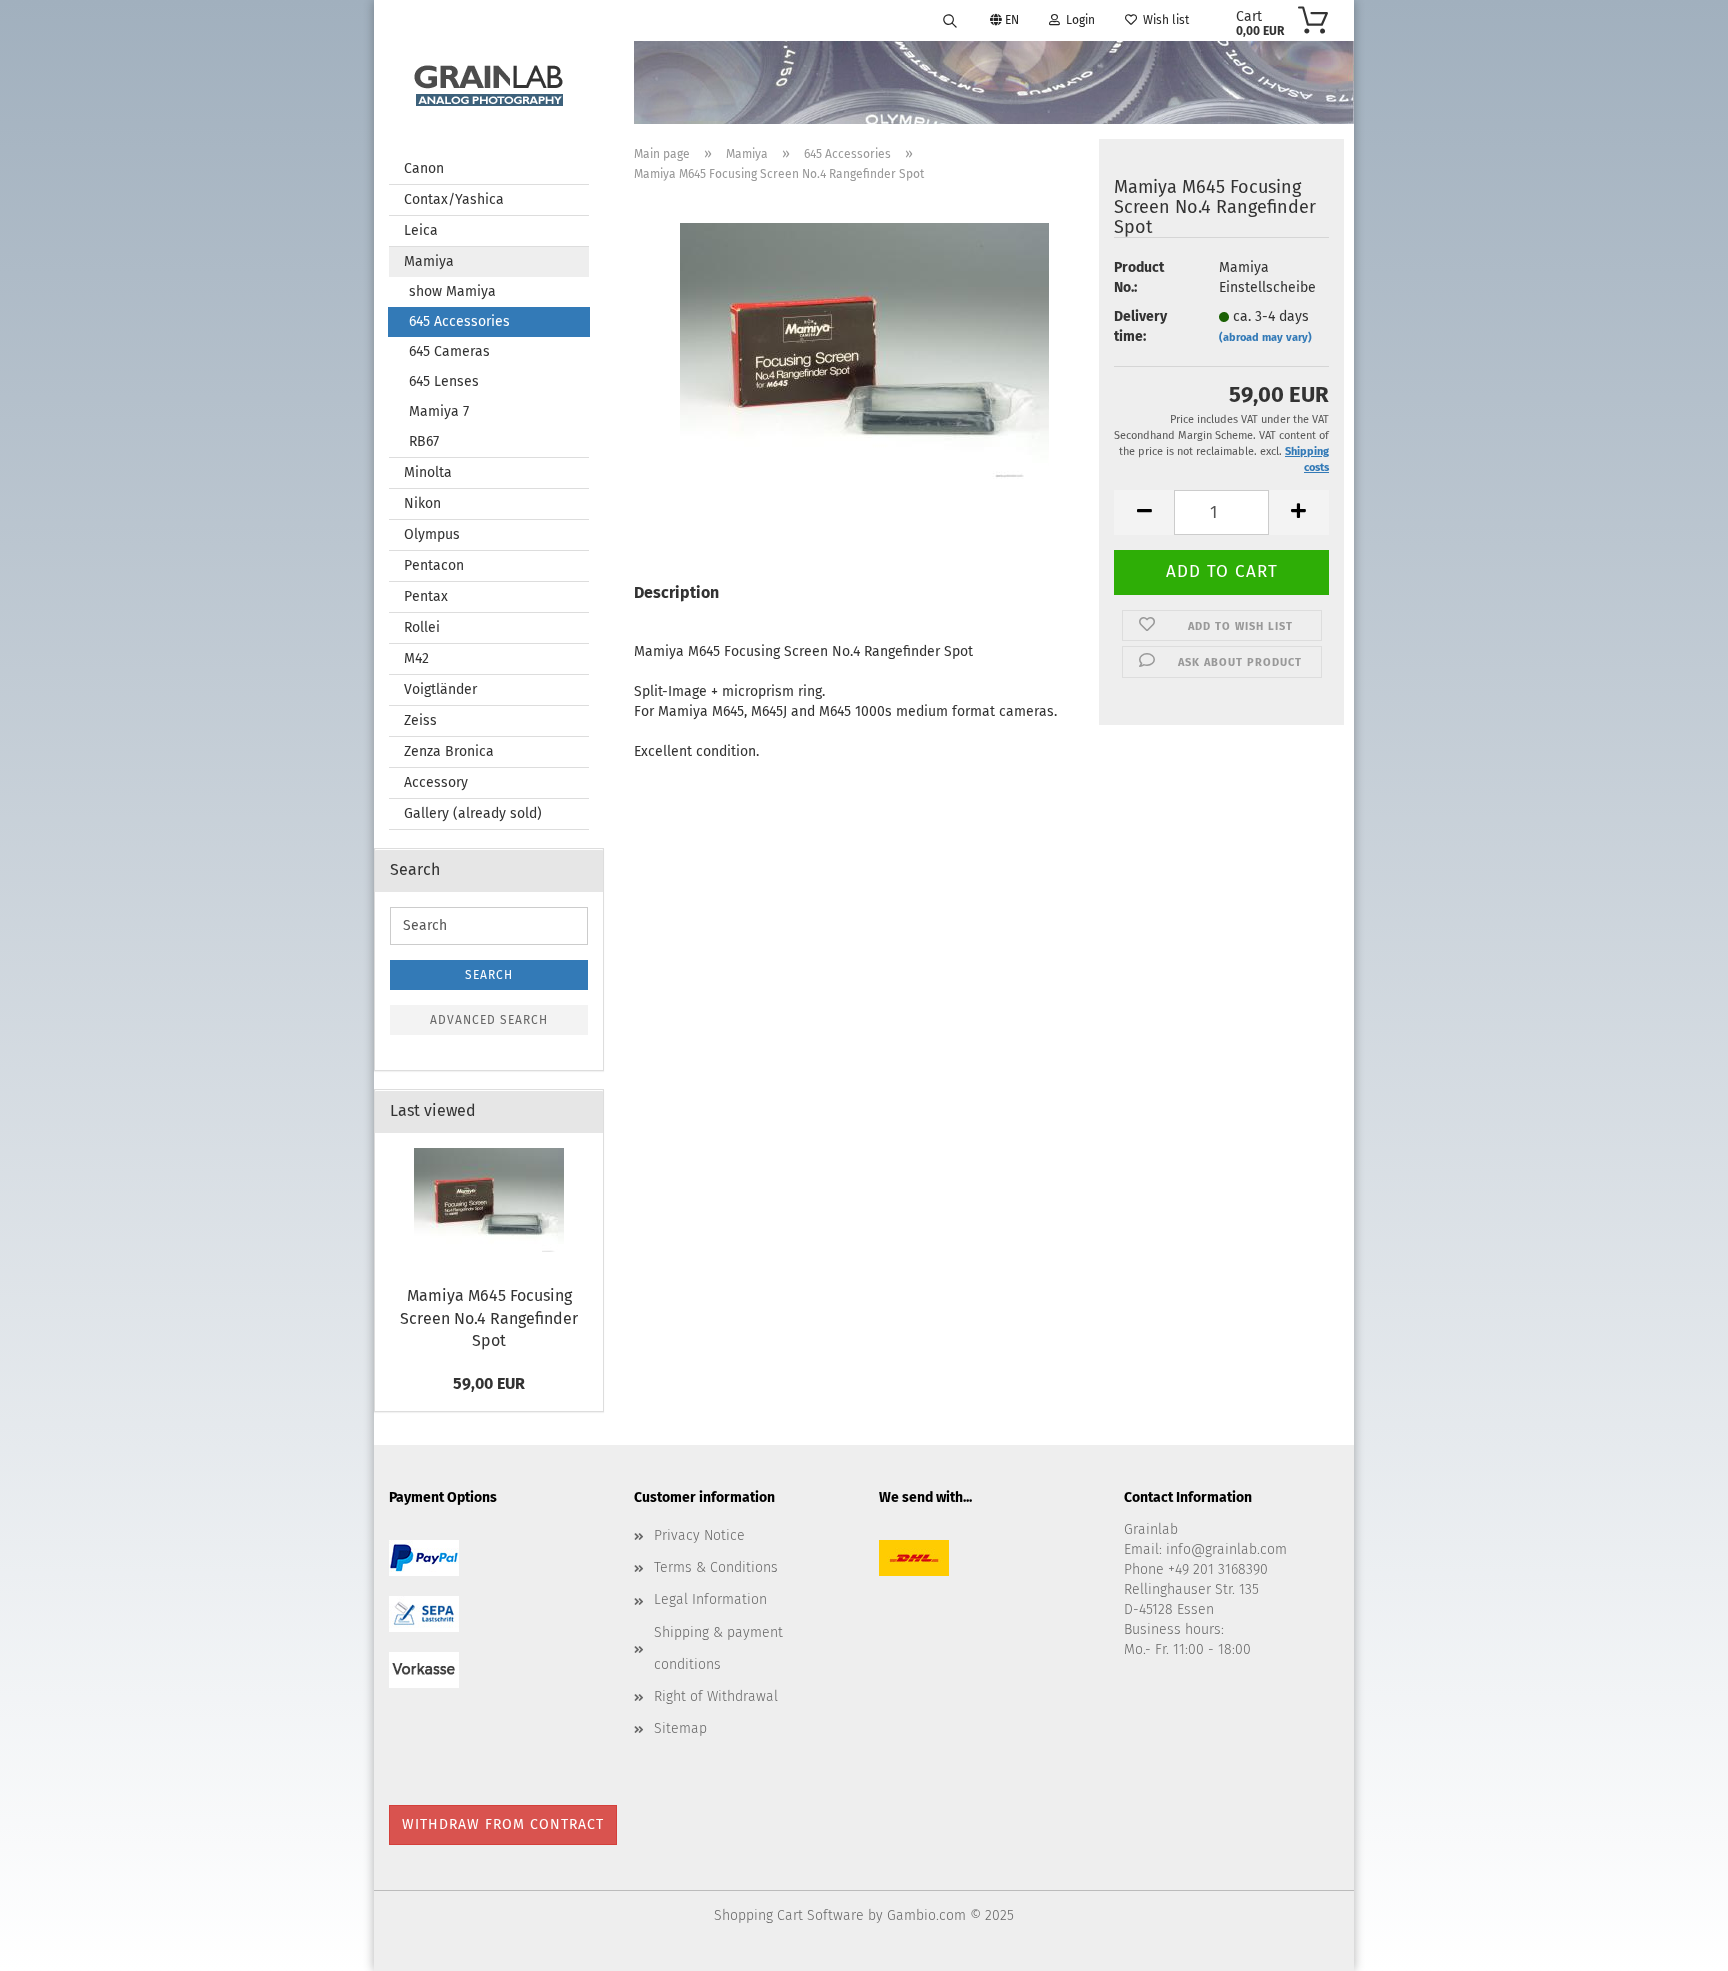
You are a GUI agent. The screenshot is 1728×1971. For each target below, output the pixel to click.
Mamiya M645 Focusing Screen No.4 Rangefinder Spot (489, 1318)
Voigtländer (440, 689)
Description (676, 592)
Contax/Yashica (454, 199)
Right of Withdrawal (716, 1696)
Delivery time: (1140, 326)
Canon (424, 168)
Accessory (436, 782)
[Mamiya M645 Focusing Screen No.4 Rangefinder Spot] (864, 356)
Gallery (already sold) (473, 813)
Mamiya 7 (439, 411)
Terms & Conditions (716, 1567)
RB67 (424, 441)
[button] (1144, 512)
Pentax (426, 596)
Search (489, 975)
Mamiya (429, 261)
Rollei (422, 627)
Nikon (422, 503)
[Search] (950, 20)
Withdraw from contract (503, 1824)
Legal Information (710, 1599)
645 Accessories (459, 321)
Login (1077, 20)
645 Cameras (449, 351)
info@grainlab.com (1226, 1549)
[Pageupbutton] (1673, 1941)
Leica (421, 230)
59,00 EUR (489, 1383)
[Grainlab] (489, 81)
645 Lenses (444, 381)
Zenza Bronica (449, 751)
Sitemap (680, 1728)
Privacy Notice (699, 1535)
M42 (416, 658)
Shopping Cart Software (789, 1915)
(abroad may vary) (1265, 337)
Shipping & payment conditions (718, 1648)
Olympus (432, 534)
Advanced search (489, 1020)
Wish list (1163, 20)
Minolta (428, 472)
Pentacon (434, 565)
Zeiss (420, 720)
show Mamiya (452, 291)
